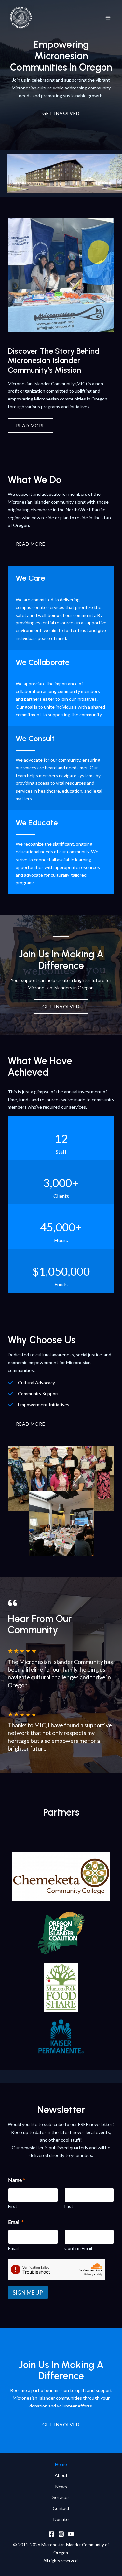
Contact (61, 2508)
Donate (61, 2519)
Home (61, 2464)
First (13, 2206)
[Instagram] (61, 2534)
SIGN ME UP (28, 2292)
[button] (31, 1424)
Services (61, 2497)
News (61, 2486)
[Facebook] (51, 2534)
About (61, 2475)
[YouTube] (71, 2534)
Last (69, 2206)
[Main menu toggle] (108, 18)
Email (13, 2248)
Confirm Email (78, 2248)
